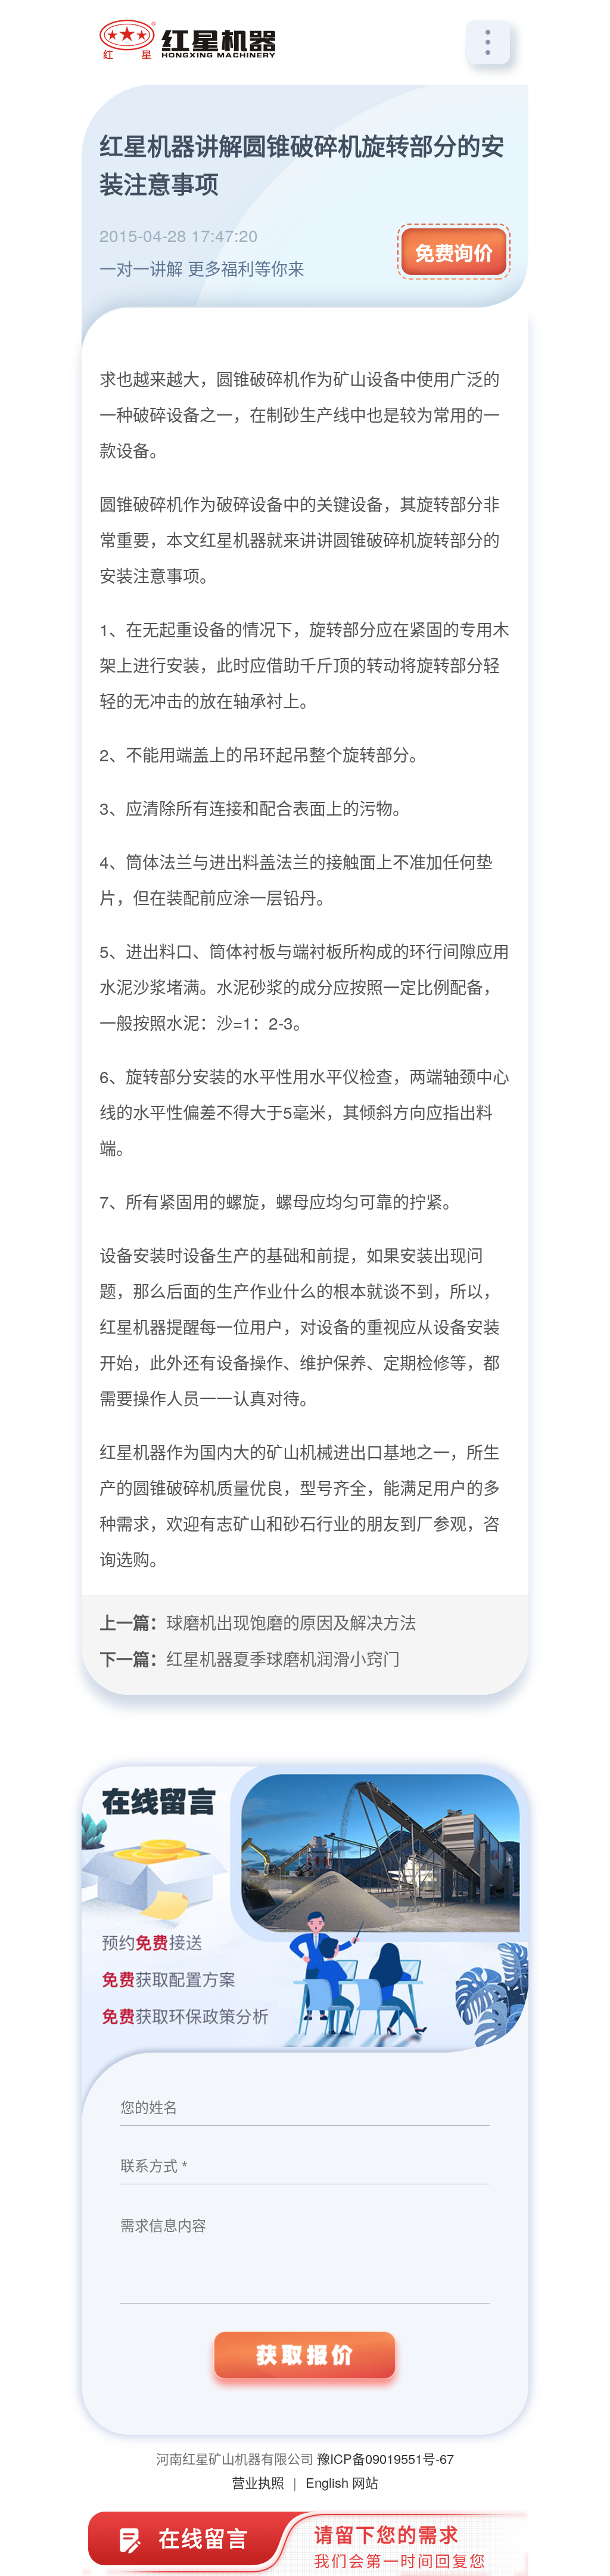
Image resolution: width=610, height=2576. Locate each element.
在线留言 (204, 2538)
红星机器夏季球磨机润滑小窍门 (283, 1659)
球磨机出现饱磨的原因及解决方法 (291, 1622)
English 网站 (342, 2482)
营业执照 (258, 2482)
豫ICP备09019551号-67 (385, 2458)
